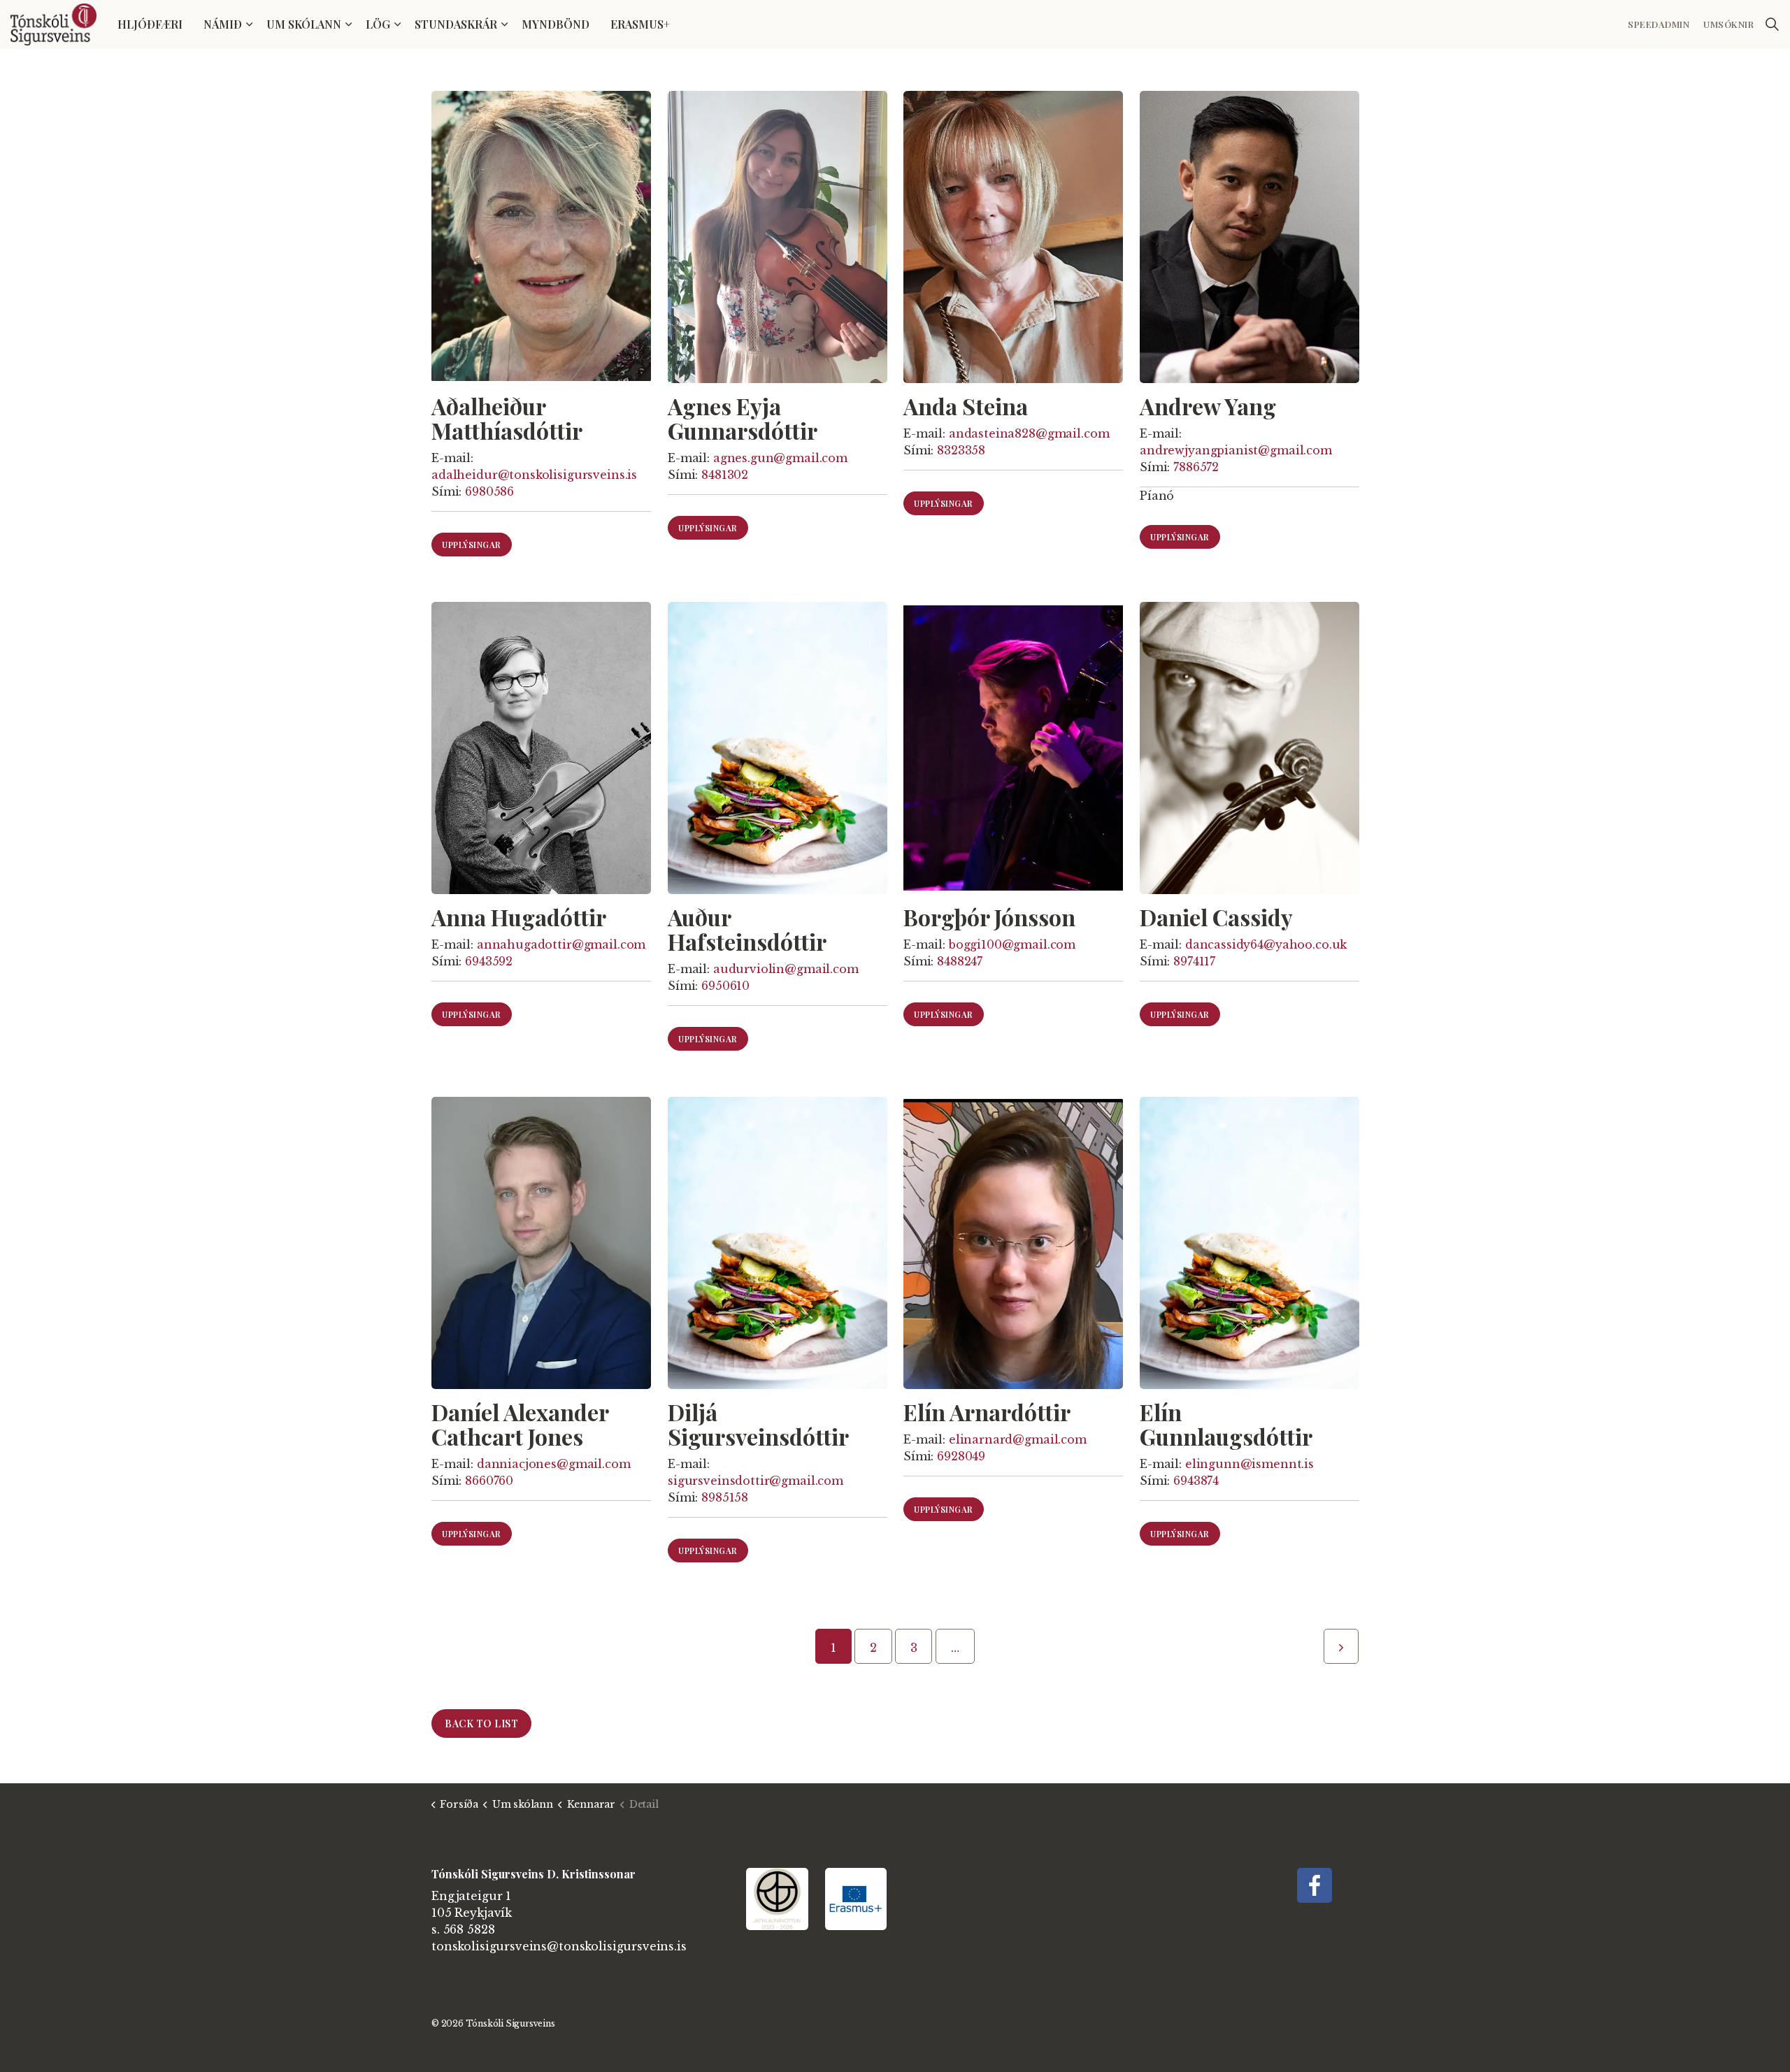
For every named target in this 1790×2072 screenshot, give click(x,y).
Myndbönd (556, 24)
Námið (223, 24)
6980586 (489, 491)
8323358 (961, 450)
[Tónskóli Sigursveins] (53, 24)
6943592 (489, 962)
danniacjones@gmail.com (554, 1464)
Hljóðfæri (150, 24)
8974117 (1194, 962)
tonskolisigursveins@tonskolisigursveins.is (559, 1946)
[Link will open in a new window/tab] (1315, 1885)
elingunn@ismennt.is (1249, 1464)
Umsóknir (1728, 24)
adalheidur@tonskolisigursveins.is (534, 475)
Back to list (481, 1724)
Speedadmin (1659, 24)
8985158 (725, 1497)
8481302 (725, 475)
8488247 (960, 962)
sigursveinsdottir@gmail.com (756, 1481)
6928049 (961, 1456)
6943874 (1196, 1481)
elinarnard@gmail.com (1018, 1439)
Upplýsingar (472, 545)
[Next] (1341, 1646)
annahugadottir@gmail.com (561, 945)
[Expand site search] (1772, 24)
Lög (378, 24)
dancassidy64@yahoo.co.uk (1265, 945)
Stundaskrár (456, 24)
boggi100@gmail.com (1012, 945)
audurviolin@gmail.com (785, 970)
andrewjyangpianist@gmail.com (1236, 450)
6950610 (725, 986)
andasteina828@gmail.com (1029, 433)
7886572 (1196, 467)
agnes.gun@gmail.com (780, 458)
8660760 (489, 1481)
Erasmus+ (640, 24)
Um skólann (304, 24)
